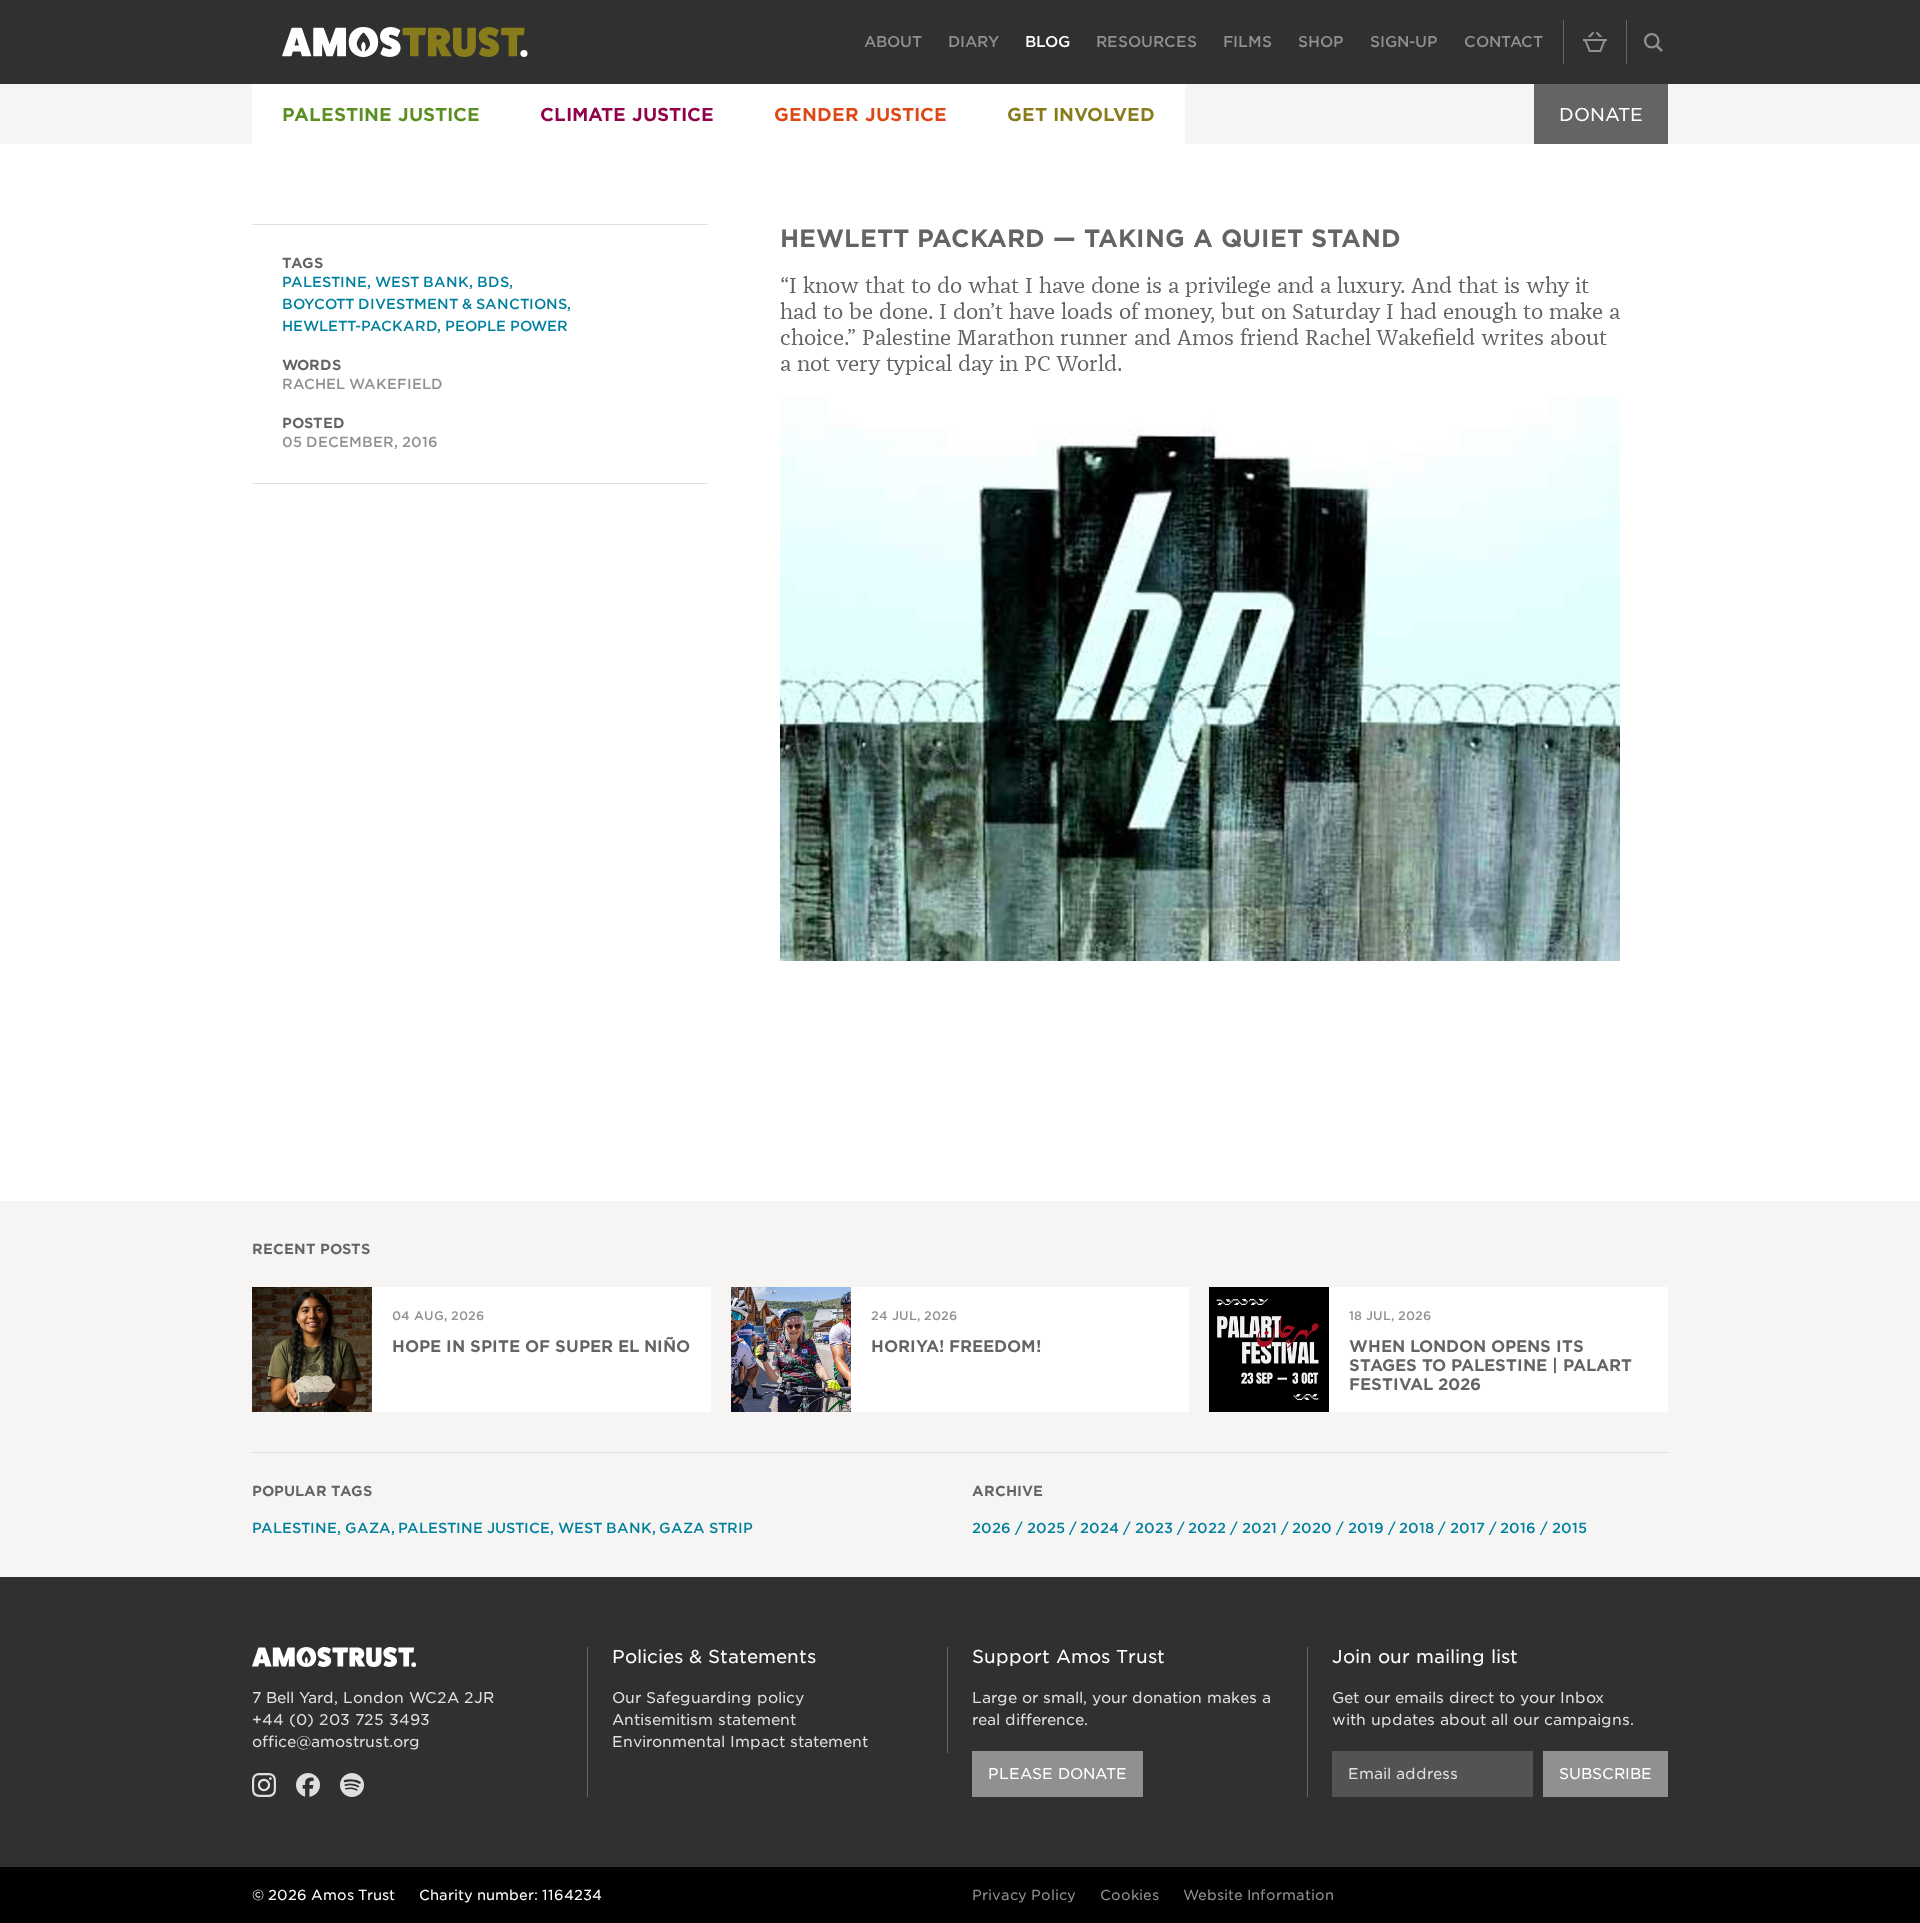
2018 (1416, 1528)
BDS (493, 282)
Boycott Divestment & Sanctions (424, 304)
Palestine (324, 282)
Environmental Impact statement (740, 1742)
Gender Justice (860, 114)
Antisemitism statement (704, 1720)
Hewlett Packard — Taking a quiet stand (1090, 238)
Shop (1321, 42)
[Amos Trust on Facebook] (308, 1785)
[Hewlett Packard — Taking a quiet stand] (1200, 679)
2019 (1366, 1528)
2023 (1154, 1528)
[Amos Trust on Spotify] (352, 1785)
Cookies (1129, 1895)
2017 (1467, 1528)
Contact (1503, 42)
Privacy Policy (1024, 1895)
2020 (1312, 1528)
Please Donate (1057, 1774)
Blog (1047, 42)
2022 (1207, 1528)
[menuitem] (381, 114)
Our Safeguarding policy (708, 1698)
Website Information (1258, 1895)
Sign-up (1404, 42)
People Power (506, 326)
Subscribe (1605, 1774)
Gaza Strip (706, 1528)
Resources (1146, 42)
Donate (1601, 114)
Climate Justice (627, 114)
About (893, 42)
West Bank (422, 282)
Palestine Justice (381, 114)
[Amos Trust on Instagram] (264, 1785)
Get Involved (1081, 114)
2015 (1569, 1528)
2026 (991, 1528)
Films (1247, 42)
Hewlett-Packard (359, 326)
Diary (973, 42)
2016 (1518, 1528)
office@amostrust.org (336, 1742)
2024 (1099, 1528)
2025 (1046, 1528)
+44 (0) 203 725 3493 (341, 1720)
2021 (1259, 1528)
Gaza (368, 1528)
